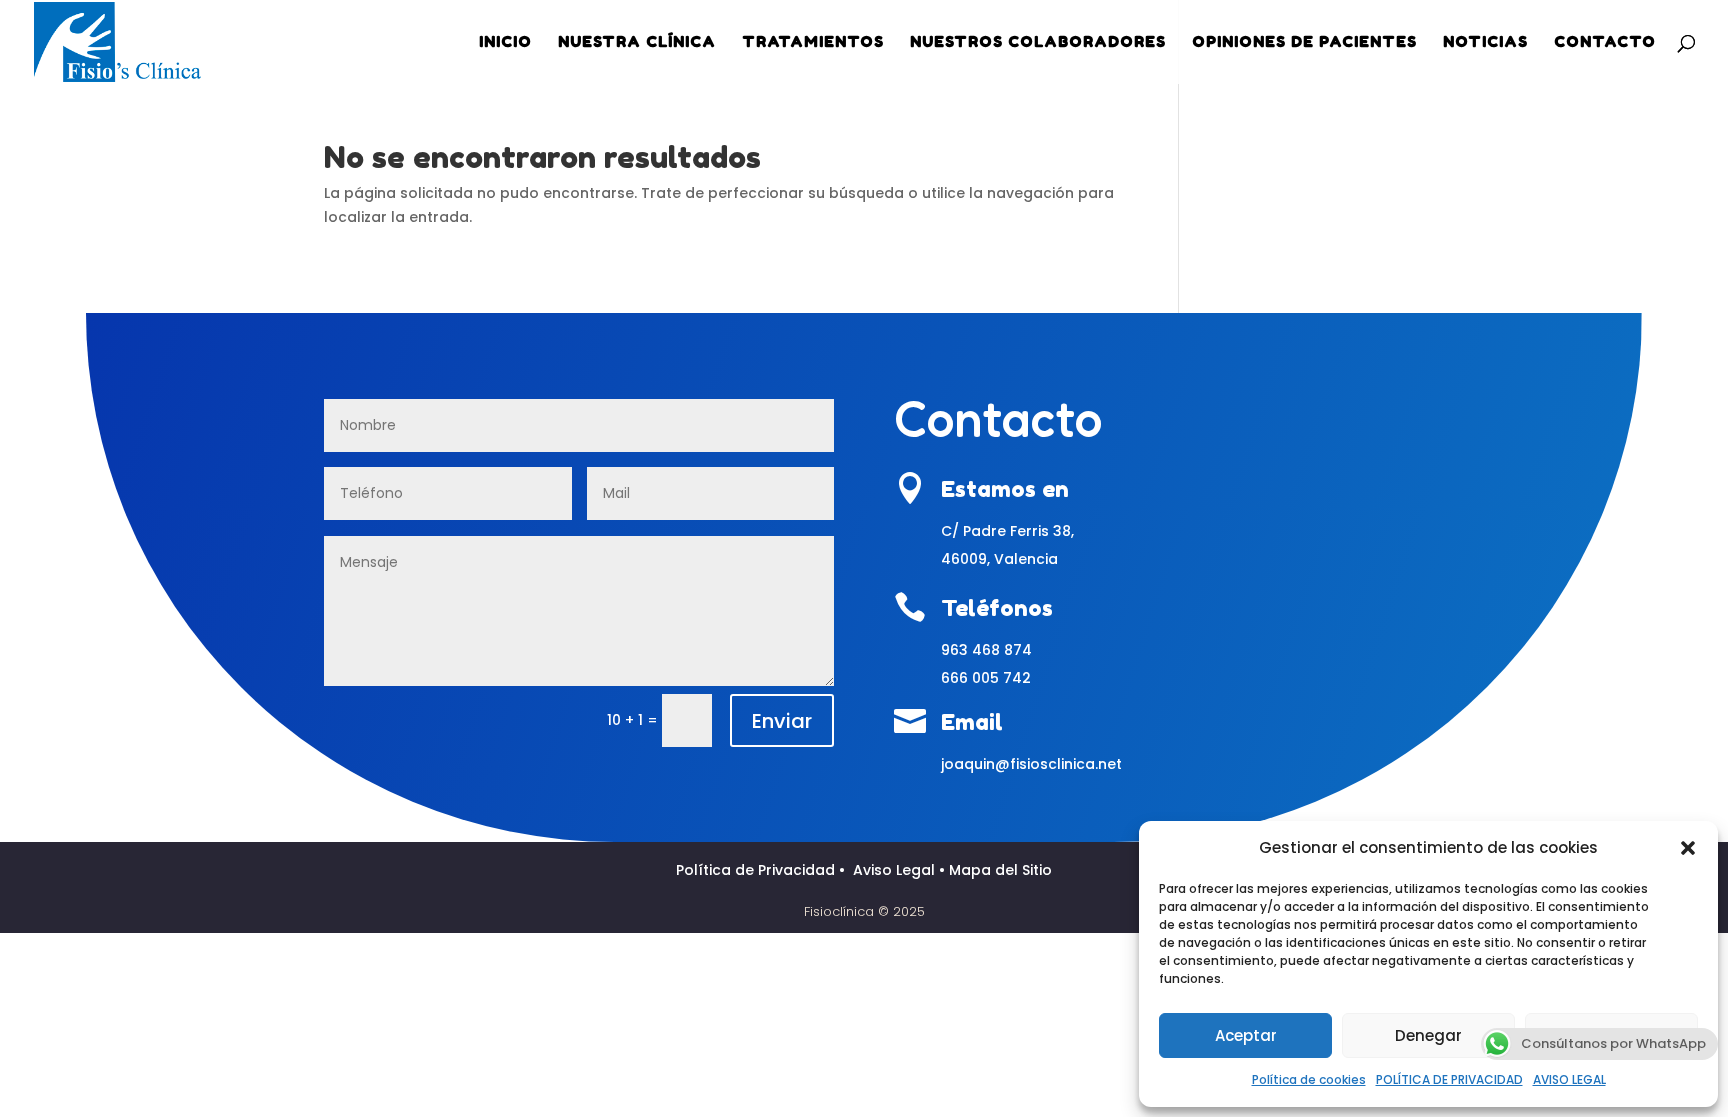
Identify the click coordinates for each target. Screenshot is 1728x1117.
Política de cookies (1309, 1079)
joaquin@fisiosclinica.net (1031, 764)
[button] (1688, 848)
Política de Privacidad (757, 870)
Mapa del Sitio (1000, 870)
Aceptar (1246, 1035)
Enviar (782, 721)
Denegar (1428, 1035)
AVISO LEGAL (1569, 1079)
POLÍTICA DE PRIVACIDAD (1449, 1079)
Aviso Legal (896, 870)
